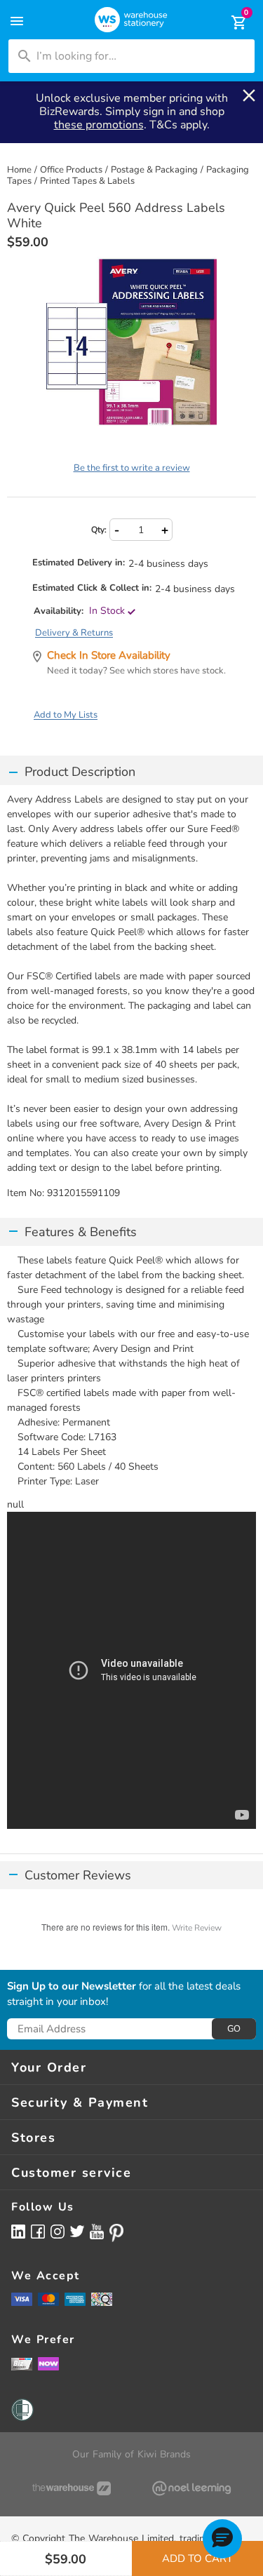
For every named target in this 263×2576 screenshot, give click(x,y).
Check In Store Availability (109, 655)
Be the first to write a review (132, 468)
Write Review (197, 1928)
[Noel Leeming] (192, 2488)
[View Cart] (229, 22)
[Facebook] (38, 2231)
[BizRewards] (22, 2363)
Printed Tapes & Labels (87, 181)
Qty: (99, 530)
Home (19, 170)
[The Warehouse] (72, 2488)
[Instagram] (58, 2231)
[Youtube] (97, 2232)
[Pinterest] (116, 2233)
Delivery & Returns (74, 633)
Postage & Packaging (154, 170)
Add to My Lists (66, 715)
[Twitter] (77, 2231)
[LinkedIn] (18, 2231)
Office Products (71, 170)
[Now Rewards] (48, 2364)
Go (234, 2029)
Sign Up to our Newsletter (72, 1987)
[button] (222, 2539)
